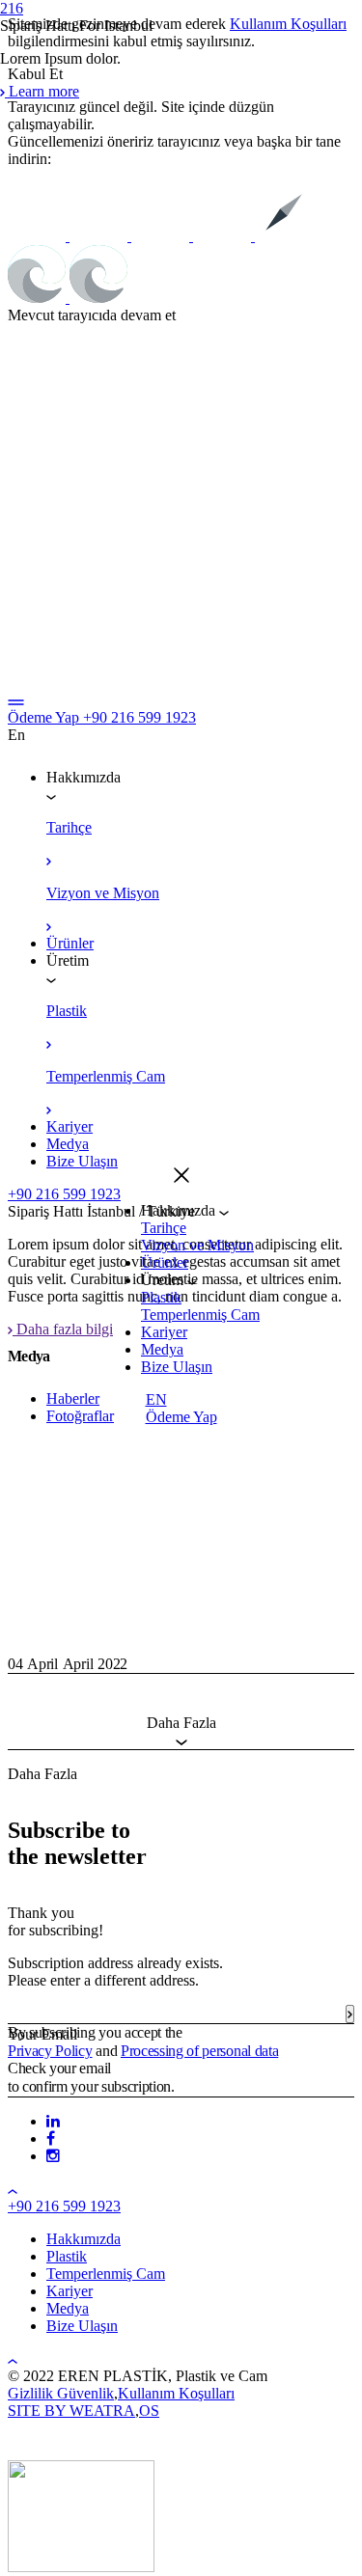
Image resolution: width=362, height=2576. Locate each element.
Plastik (161, 1297)
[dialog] (181, 1288)
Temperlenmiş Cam (200, 1315)
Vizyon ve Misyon (197, 1245)
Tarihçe (164, 1228)
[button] (181, 1178)
